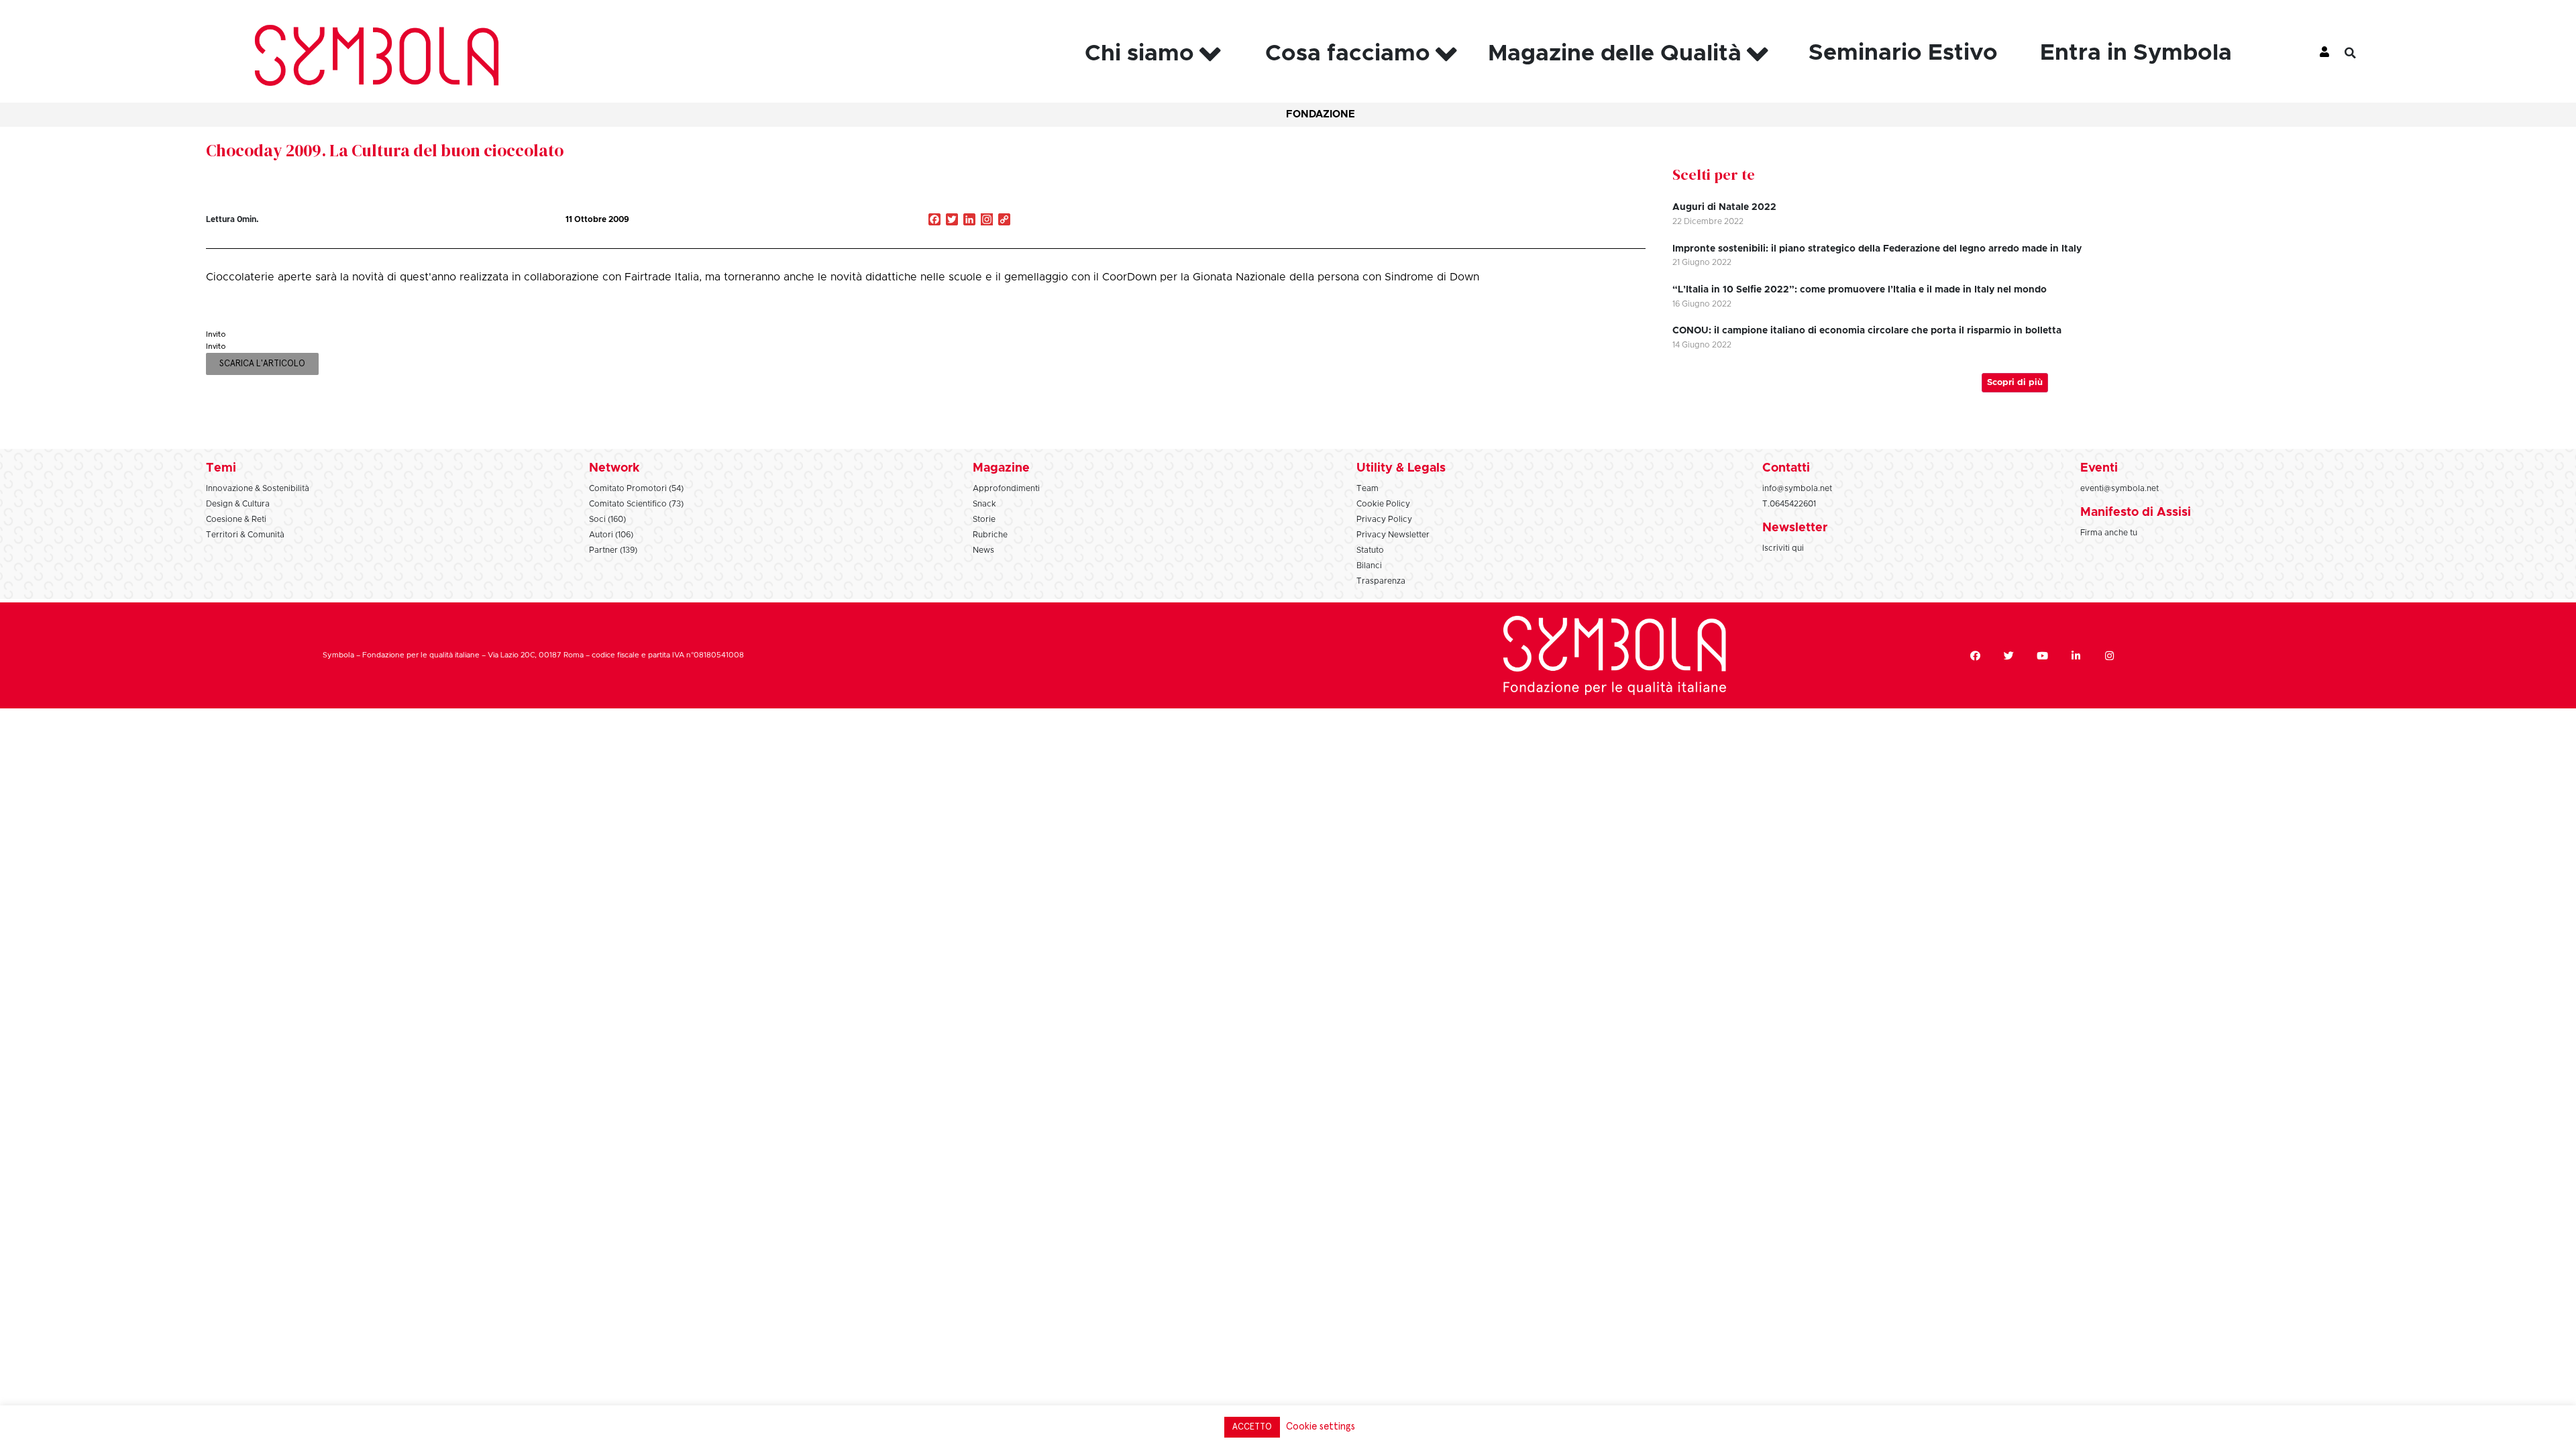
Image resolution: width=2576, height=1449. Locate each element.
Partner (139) (613, 550)
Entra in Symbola (2136, 53)
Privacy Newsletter (1393, 535)
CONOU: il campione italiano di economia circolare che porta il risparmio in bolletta (1867, 331)
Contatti (1786, 468)
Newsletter (1795, 528)
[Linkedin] (2076, 655)
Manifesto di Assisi (2136, 513)
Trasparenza (1381, 581)
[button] (2361, 53)
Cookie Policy (1383, 504)
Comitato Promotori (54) (636, 488)
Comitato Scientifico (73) (636, 504)
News (983, 550)
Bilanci (1369, 566)
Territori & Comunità (245, 535)
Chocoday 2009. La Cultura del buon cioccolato (385, 150)
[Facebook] (1975, 655)
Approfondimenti (1006, 488)
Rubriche (990, 535)
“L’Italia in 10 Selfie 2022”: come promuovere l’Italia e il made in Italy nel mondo (1860, 290)
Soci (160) (607, 519)
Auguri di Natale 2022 (1724, 207)
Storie (984, 519)
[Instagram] (987, 221)
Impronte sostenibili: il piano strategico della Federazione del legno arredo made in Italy (1877, 249)
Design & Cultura (238, 504)
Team (1367, 488)
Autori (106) (611, 535)
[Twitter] (2008, 655)
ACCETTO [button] (1252, 1427)
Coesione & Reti (236, 519)
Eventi (2099, 468)
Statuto (1370, 550)
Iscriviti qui (1783, 548)
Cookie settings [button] (1321, 1427)
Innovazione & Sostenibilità (258, 488)
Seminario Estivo (1903, 53)
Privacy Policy (1384, 519)
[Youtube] (2042, 655)
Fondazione (1321, 114)
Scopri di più (2015, 383)
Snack (984, 504)
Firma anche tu (2109, 533)
